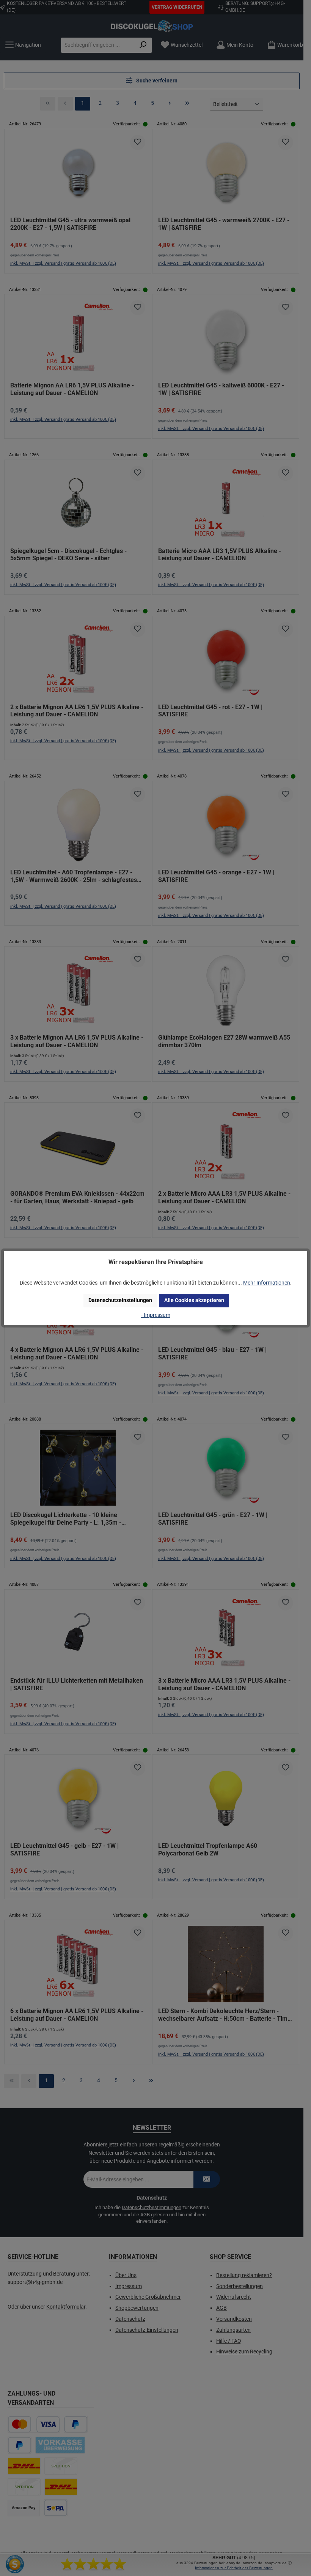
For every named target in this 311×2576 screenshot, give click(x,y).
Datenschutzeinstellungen (120, 1300)
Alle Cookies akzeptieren (194, 1300)
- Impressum (156, 1315)
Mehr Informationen (267, 1283)
